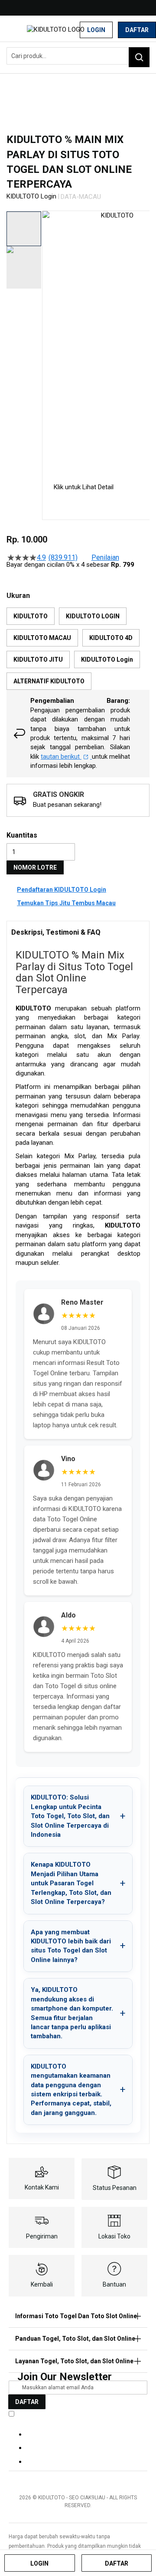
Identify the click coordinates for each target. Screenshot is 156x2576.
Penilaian (105, 558)
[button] (48, 340)
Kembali (42, 2284)
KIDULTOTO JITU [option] (38, 659)
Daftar (137, 30)
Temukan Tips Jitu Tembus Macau (66, 903)
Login (96, 30)
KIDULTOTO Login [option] (107, 659)
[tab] (78, 932)
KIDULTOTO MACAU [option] (42, 638)
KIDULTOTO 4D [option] (111, 638)
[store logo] (60, 30)
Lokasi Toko (114, 2236)
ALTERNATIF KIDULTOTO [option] (49, 681)
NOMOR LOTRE (35, 867)
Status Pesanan (115, 2188)
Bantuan (114, 2284)
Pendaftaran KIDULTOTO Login (62, 890)
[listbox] (78, 649)
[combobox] (78, 56)
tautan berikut (61, 757)
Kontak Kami (42, 2187)
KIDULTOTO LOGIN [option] (93, 616)
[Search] (139, 57)
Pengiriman (42, 2236)
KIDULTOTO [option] (31, 616)
